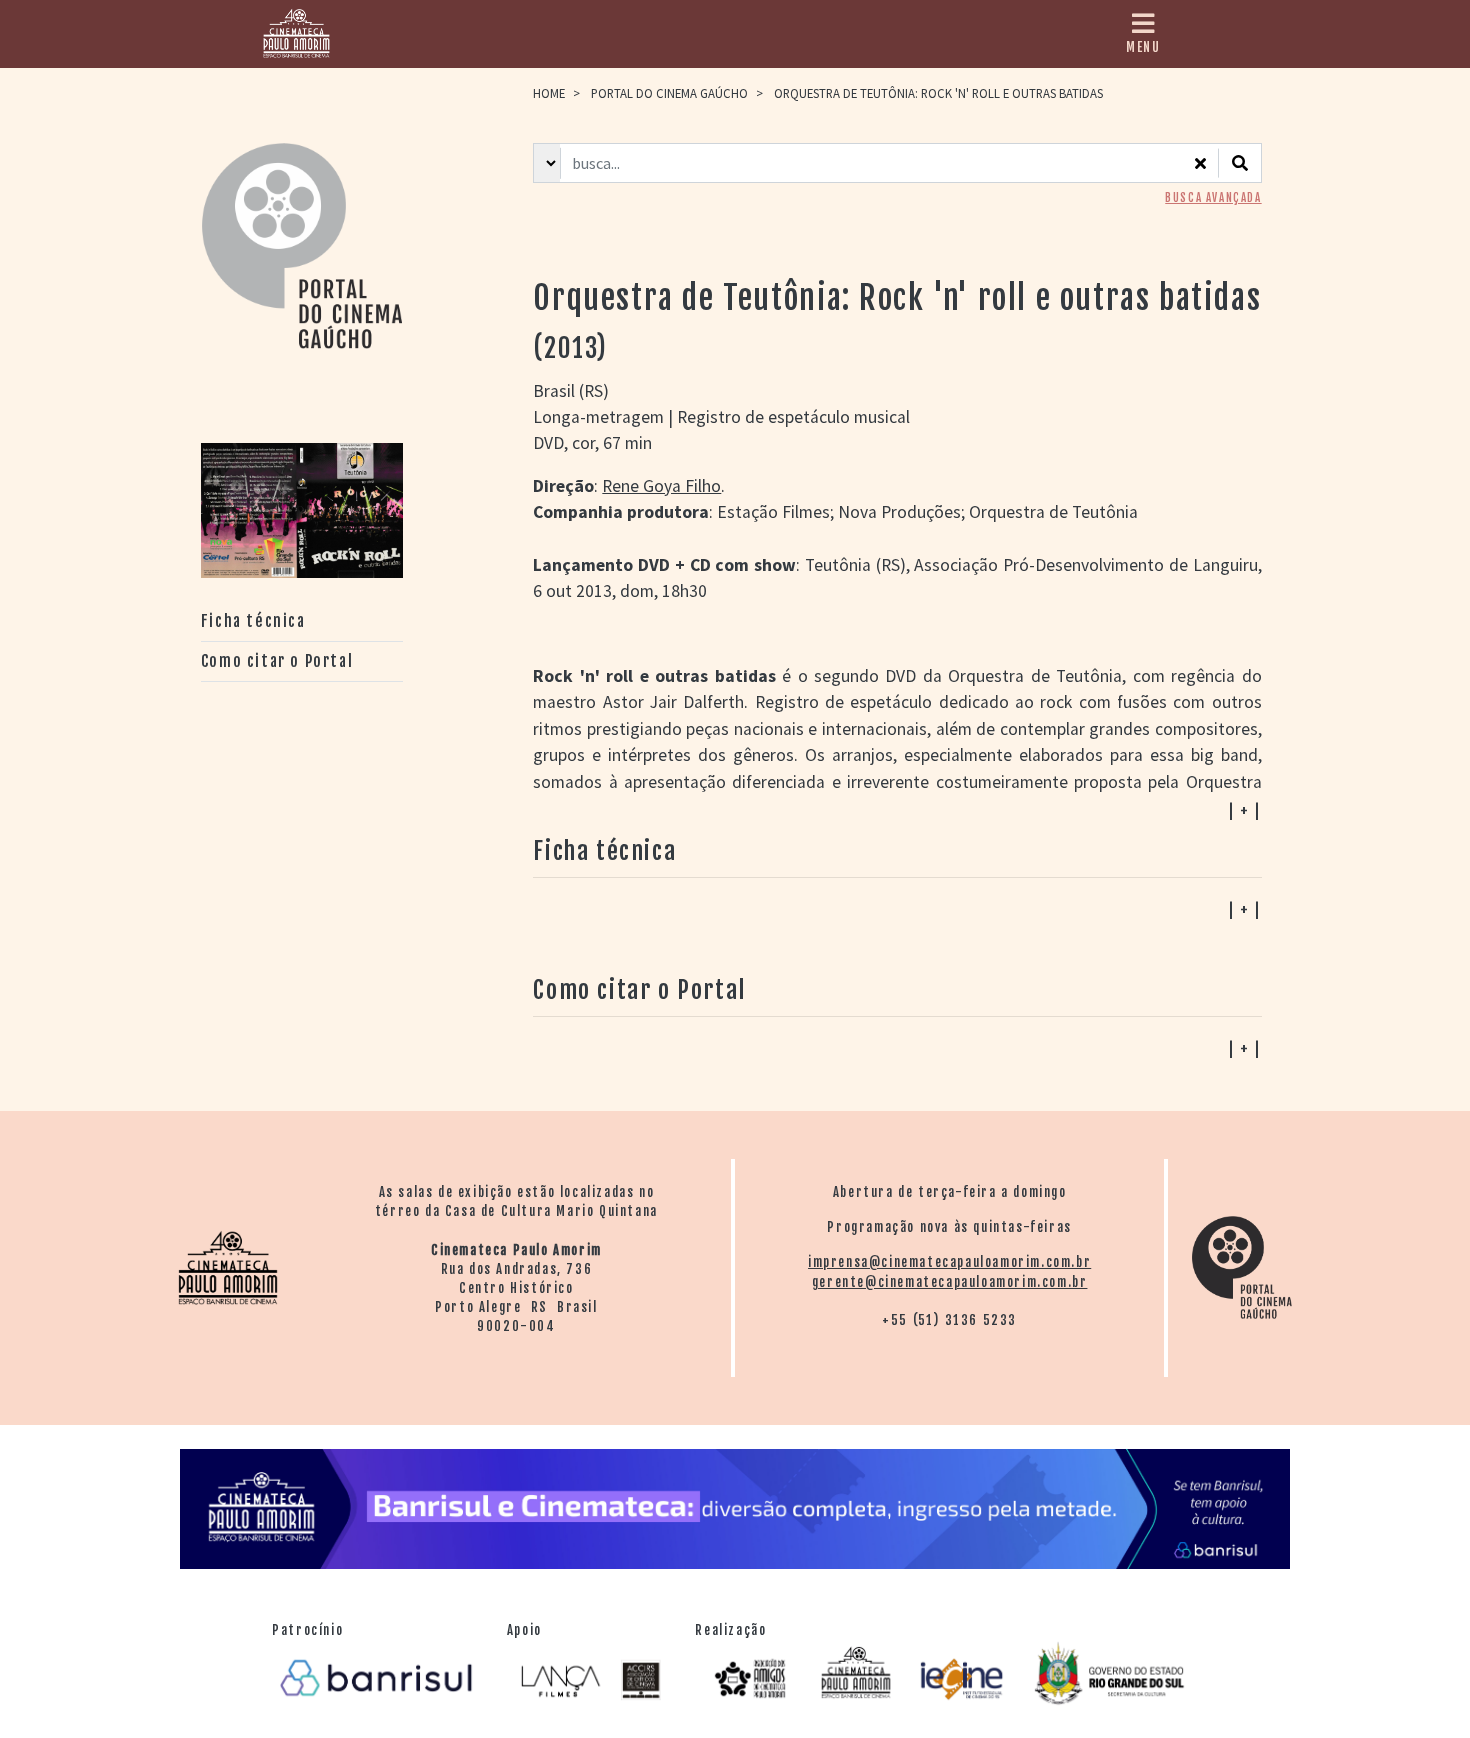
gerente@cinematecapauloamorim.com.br (950, 1282)
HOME (549, 93)
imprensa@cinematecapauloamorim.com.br (949, 1262)
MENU (1143, 47)
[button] (897, 1048)
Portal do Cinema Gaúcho (669, 93)
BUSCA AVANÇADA (1213, 198)
